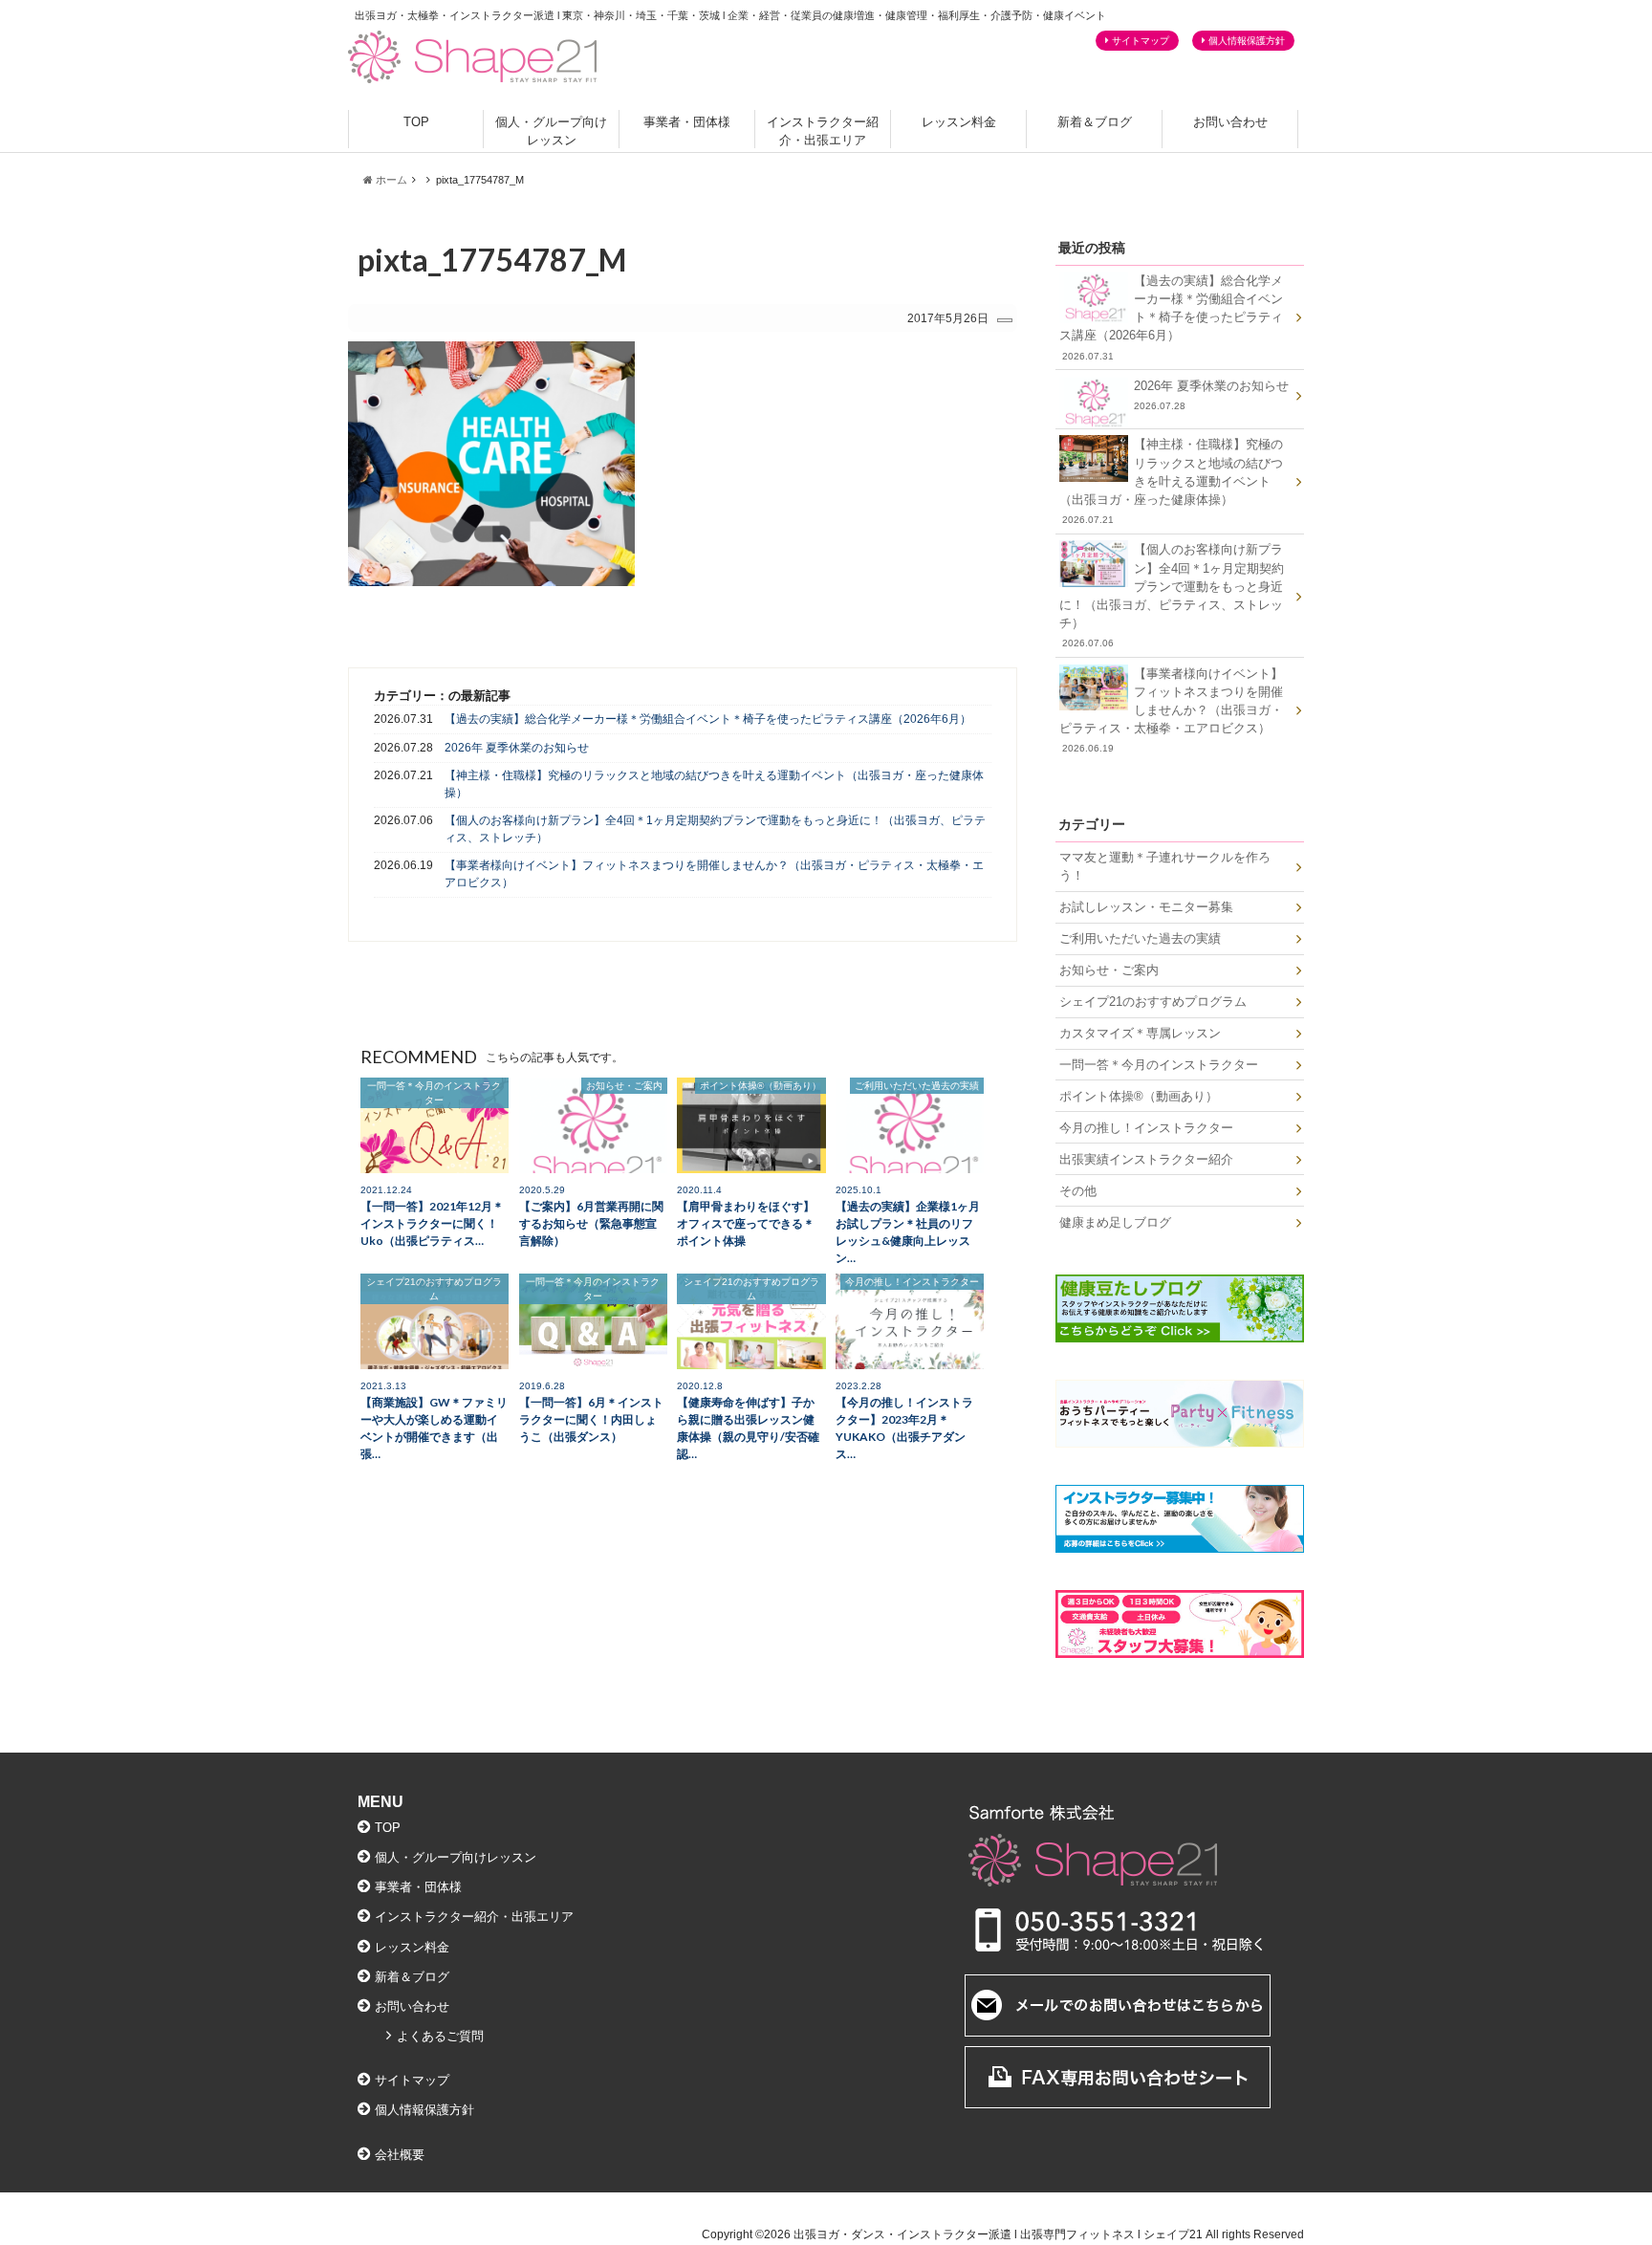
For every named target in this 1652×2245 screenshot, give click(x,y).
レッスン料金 (959, 122)
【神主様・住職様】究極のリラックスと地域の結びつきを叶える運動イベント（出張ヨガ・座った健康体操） (714, 784)
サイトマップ (1141, 41)
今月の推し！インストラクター (1146, 1128)
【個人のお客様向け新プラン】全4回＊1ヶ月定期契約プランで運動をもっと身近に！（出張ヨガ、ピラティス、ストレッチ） (715, 828)
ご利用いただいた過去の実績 (1140, 938)
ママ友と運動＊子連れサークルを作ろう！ (1165, 866)
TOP (416, 122)
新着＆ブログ (1095, 122)
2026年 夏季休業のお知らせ (517, 748)
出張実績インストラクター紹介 (1146, 1159)
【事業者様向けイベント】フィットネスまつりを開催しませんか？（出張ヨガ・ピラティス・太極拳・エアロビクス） (714, 873)
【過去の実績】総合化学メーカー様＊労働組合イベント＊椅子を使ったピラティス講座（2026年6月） (708, 719)
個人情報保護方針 (1247, 41)
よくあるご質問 (440, 2036)
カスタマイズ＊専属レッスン (1140, 1033)
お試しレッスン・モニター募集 (1146, 907)
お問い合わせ (1230, 122)
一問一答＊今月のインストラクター (1159, 1065)
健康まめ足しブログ (1115, 1222)
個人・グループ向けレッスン (551, 131)
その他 (1078, 1191)
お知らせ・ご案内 (1109, 970)
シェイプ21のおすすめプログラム (1153, 1002)
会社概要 (400, 2155)
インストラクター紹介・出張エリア (823, 131)
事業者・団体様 (687, 122)
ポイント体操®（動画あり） (1139, 1096)
